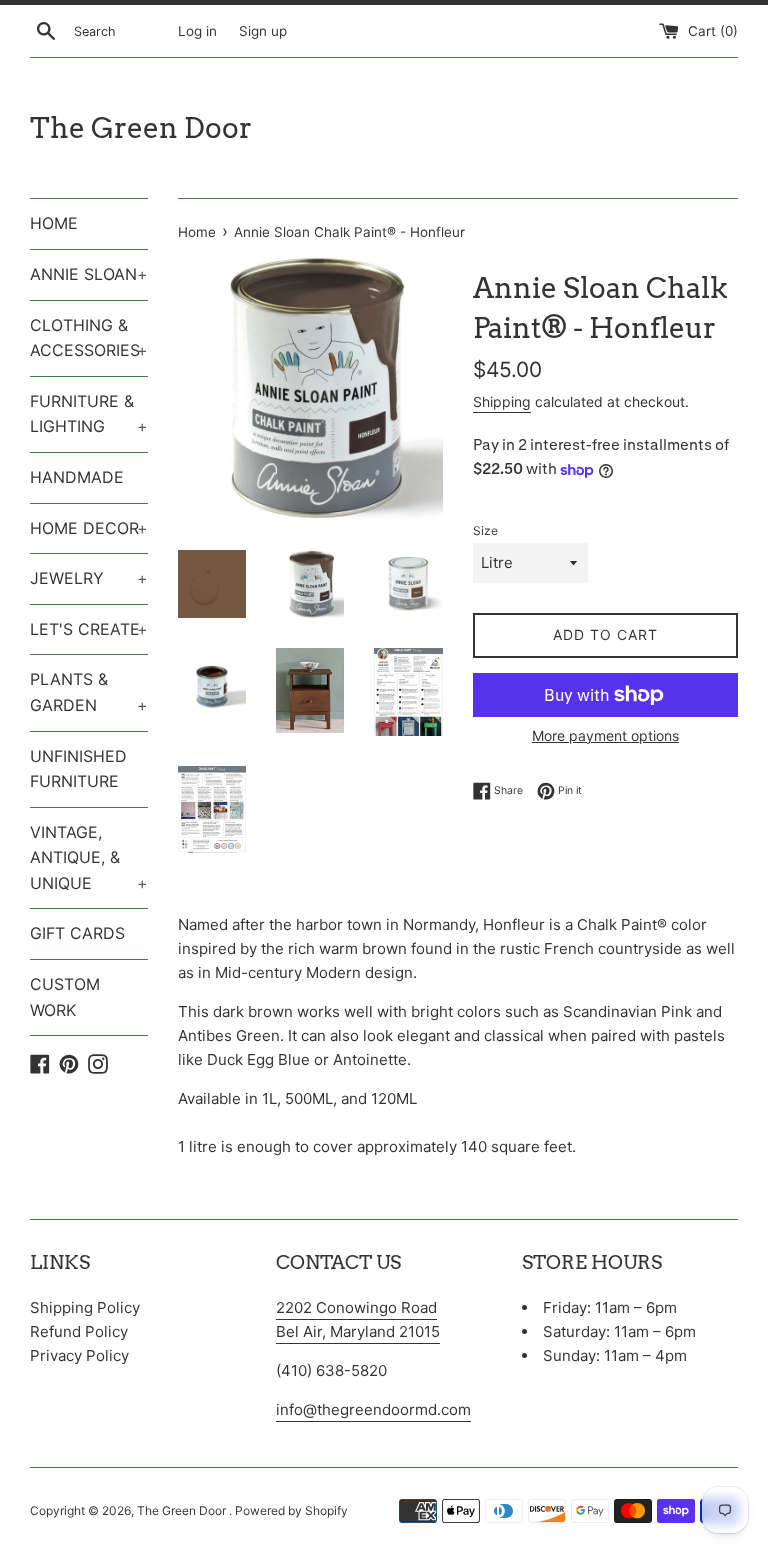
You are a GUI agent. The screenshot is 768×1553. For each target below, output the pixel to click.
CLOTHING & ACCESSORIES (89, 338)
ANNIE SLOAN (89, 274)
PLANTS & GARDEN (89, 692)
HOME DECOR (89, 528)
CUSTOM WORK (65, 997)
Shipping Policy (85, 1307)
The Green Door (141, 128)
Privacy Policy (79, 1355)
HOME (54, 223)
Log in (197, 31)
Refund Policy (79, 1331)
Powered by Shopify (291, 1510)
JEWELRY (89, 578)
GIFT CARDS (77, 933)
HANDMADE (77, 477)
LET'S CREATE (89, 629)
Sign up (263, 31)
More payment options (605, 735)
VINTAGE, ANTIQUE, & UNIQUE (89, 857)
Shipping (502, 401)
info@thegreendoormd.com (373, 1409)
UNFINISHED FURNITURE (78, 769)
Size (485, 530)
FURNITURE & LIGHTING (89, 414)
